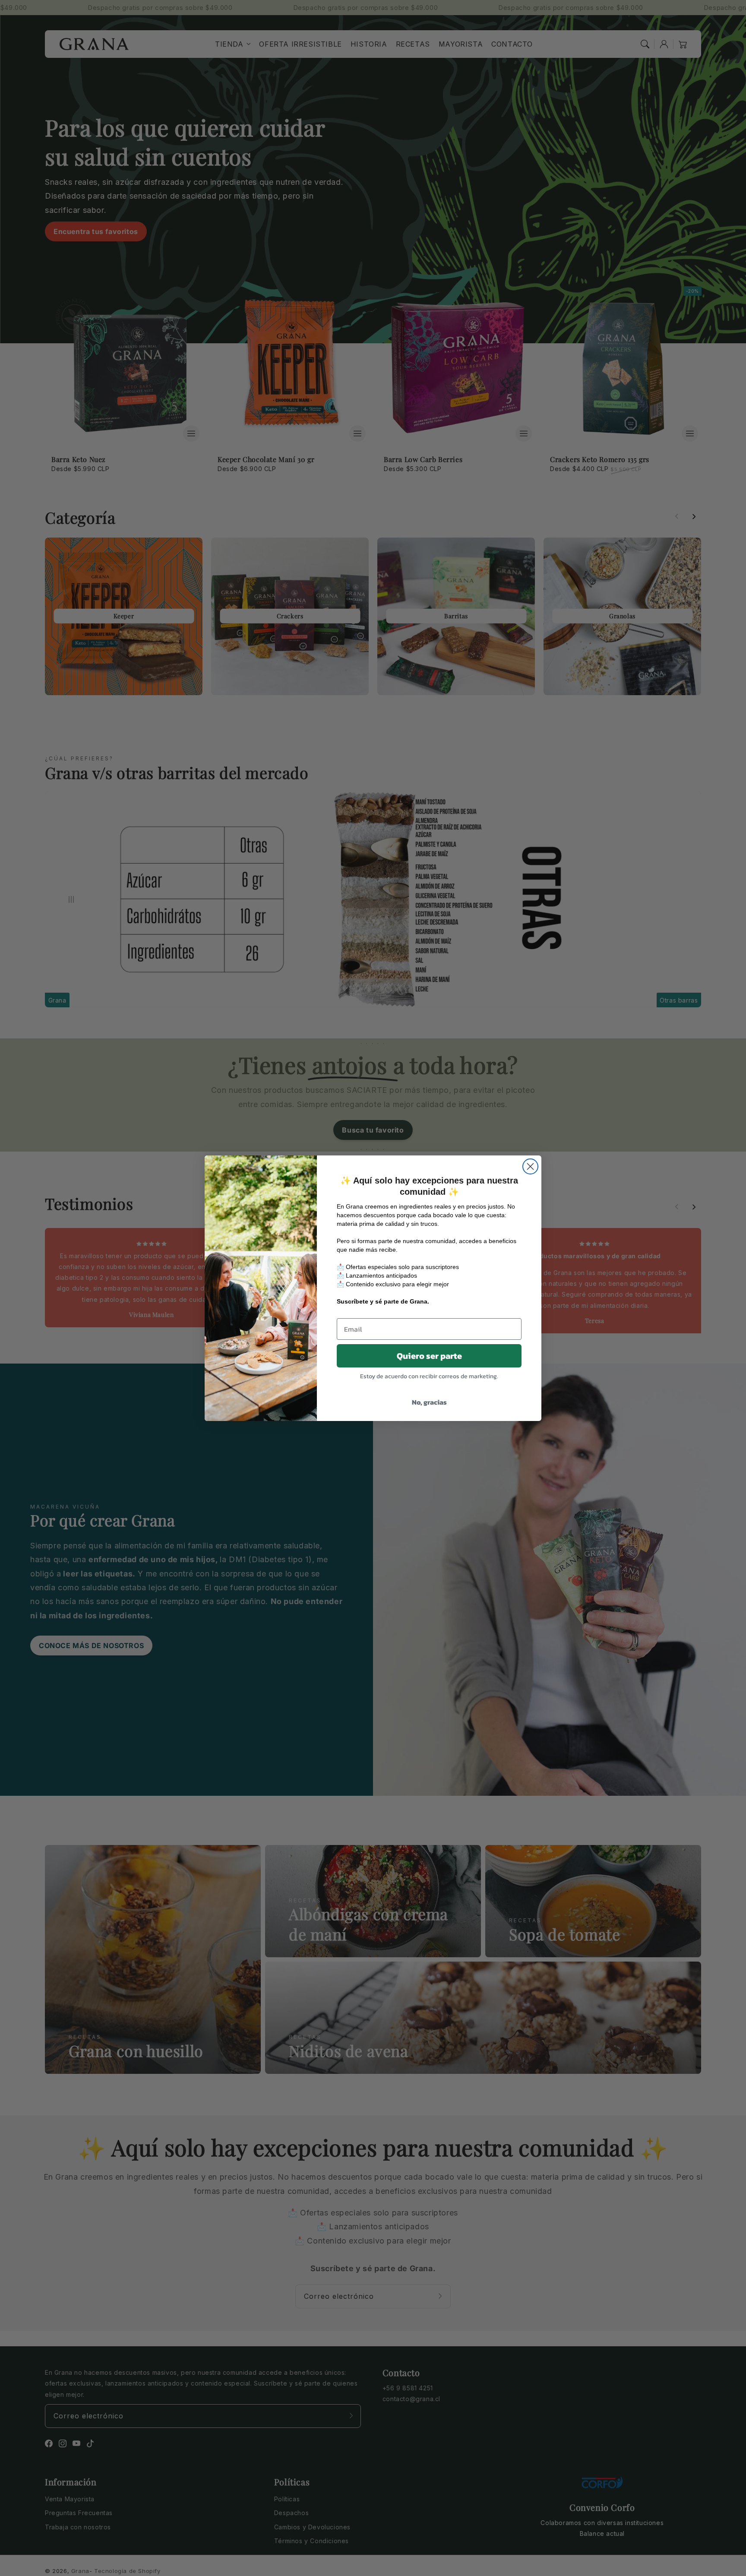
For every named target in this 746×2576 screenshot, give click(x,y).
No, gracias (429, 1402)
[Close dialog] (530, 1166)
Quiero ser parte (429, 1356)
